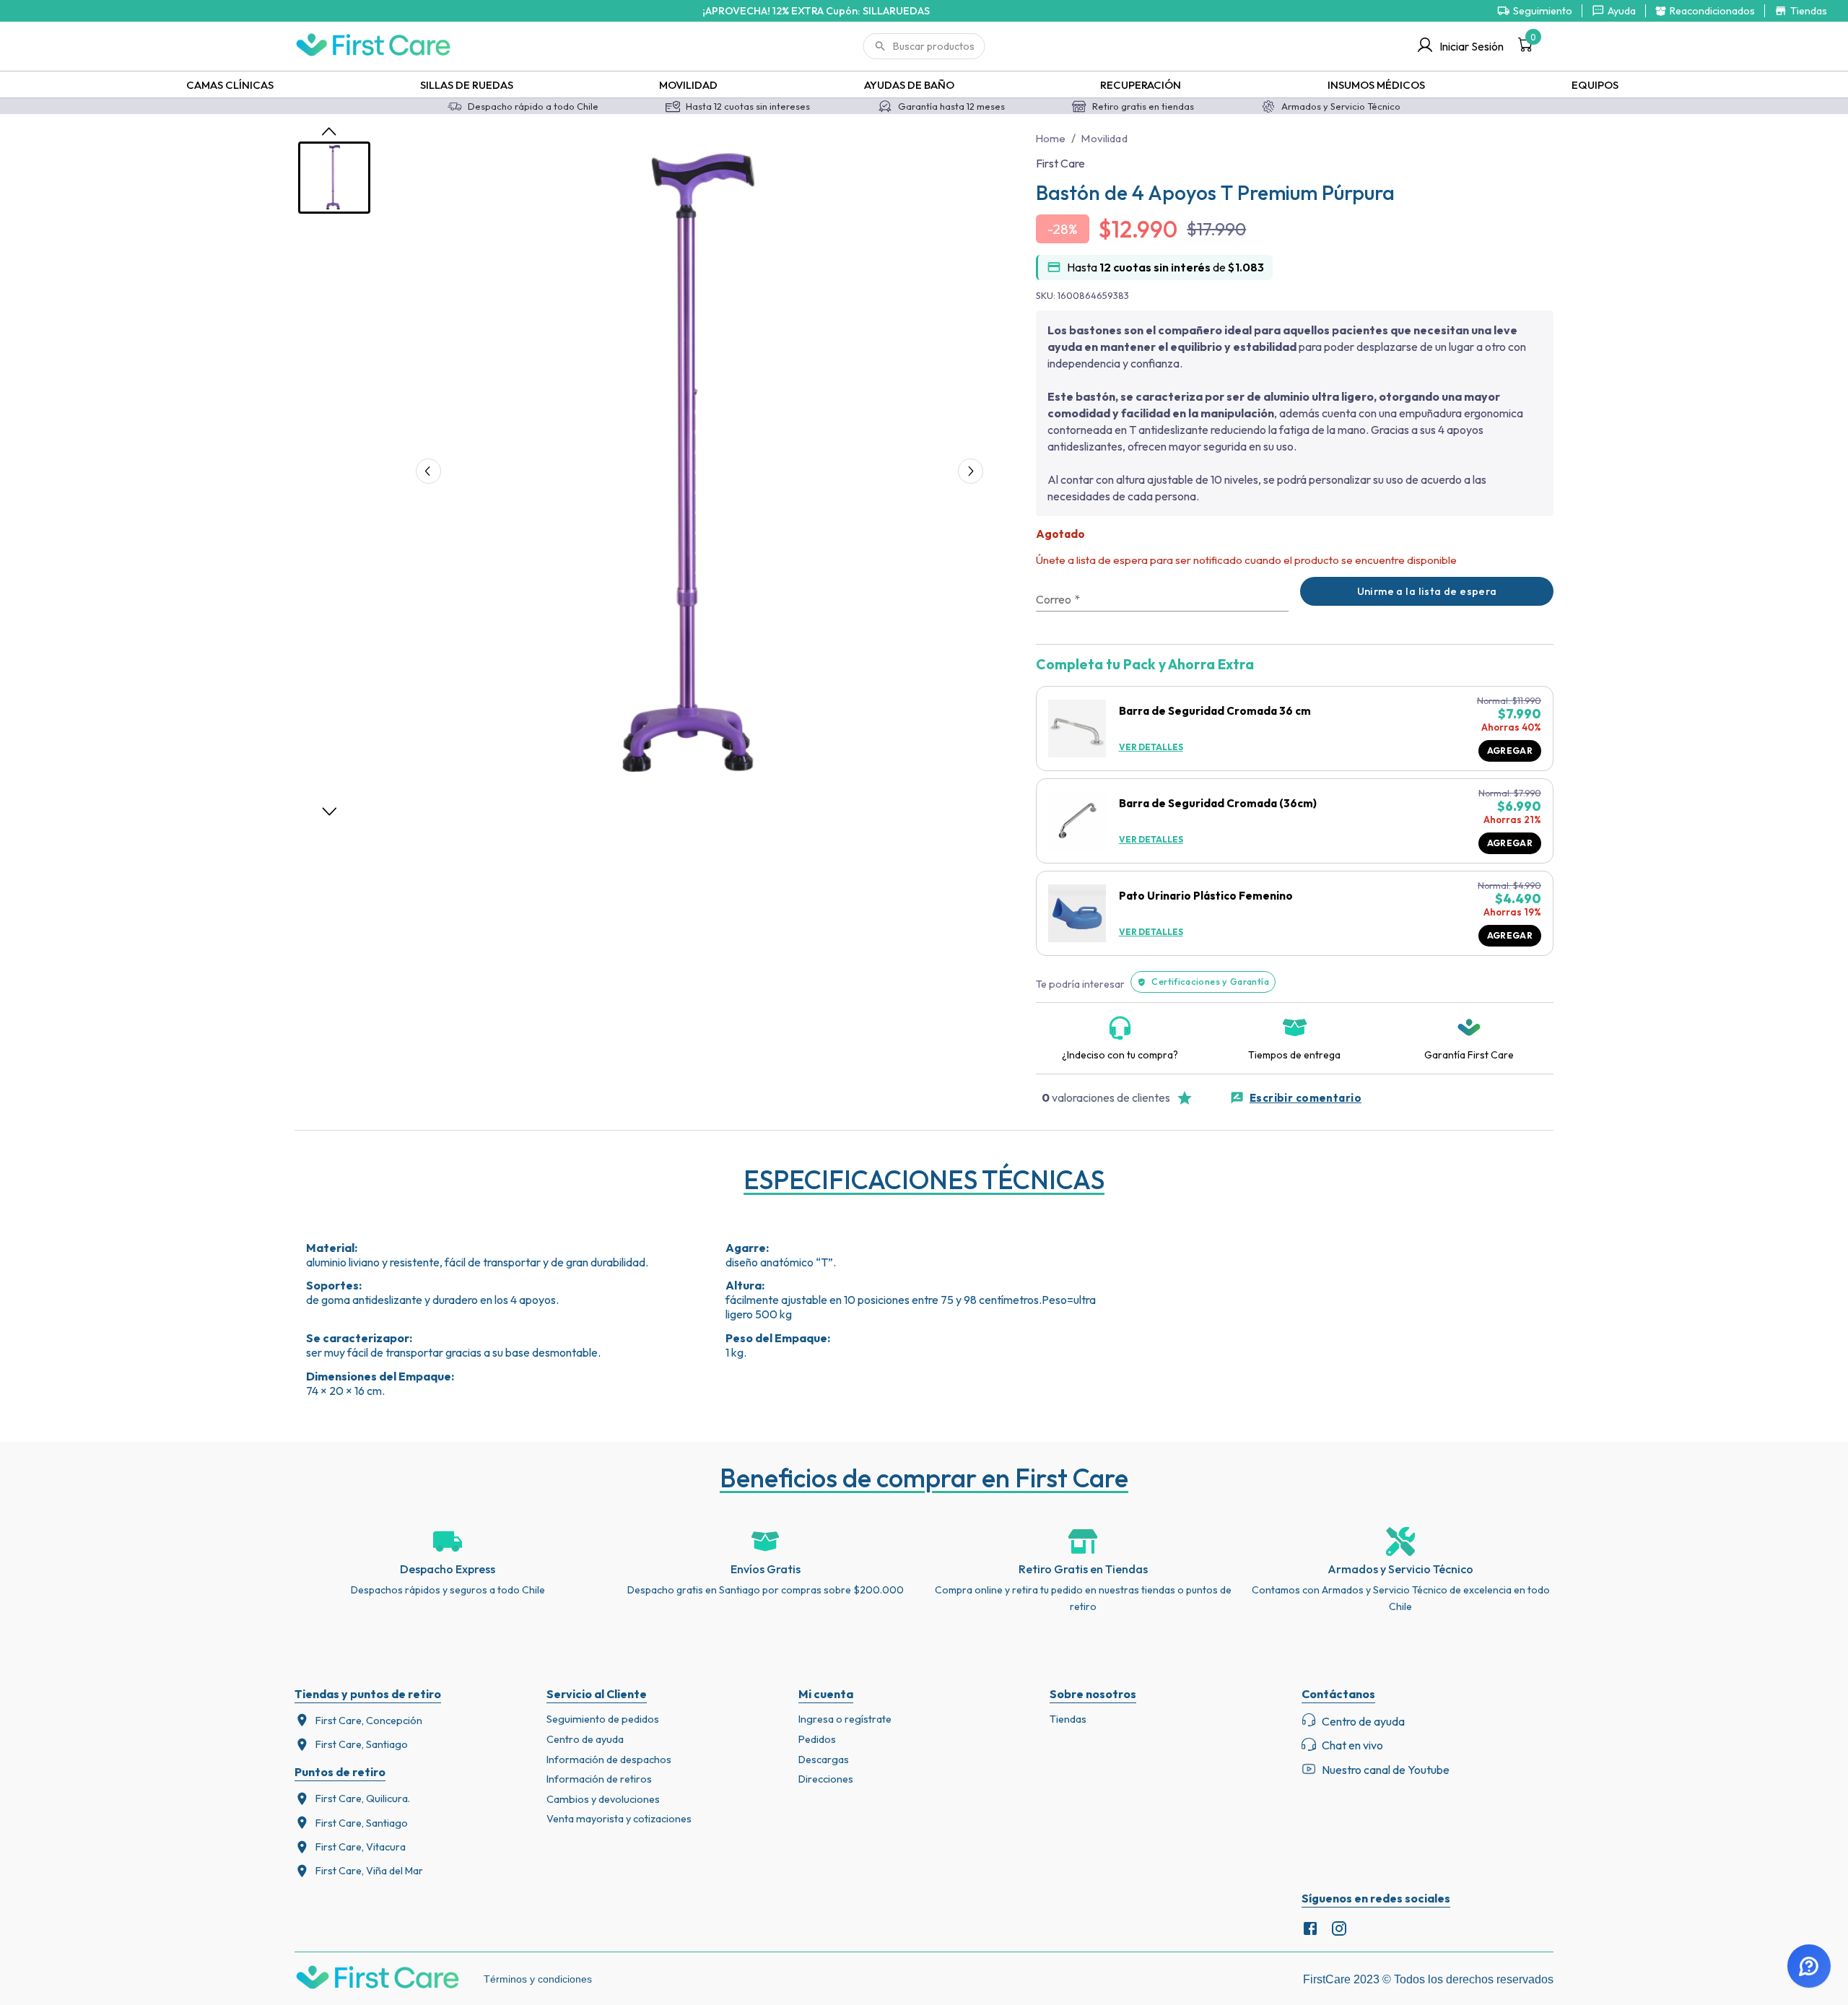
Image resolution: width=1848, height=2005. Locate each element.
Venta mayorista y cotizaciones (619, 1819)
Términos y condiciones (538, 1979)
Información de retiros (599, 1779)
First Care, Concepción (369, 1721)
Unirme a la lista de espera (1427, 591)
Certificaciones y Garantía (1210, 981)
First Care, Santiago (362, 1744)
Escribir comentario (1306, 1098)
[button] (699, 467)
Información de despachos (609, 1760)
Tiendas (1068, 1719)
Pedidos (817, 1739)
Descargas (824, 1760)
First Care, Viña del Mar (369, 1871)
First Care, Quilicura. (363, 1799)
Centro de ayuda (585, 1739)
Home (1051, 138)
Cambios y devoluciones (603, 1799)
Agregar (1510, 751)
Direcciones (826, 1779)
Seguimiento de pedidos (603, 1719)
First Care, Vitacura (361, 1847)
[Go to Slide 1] (334, 178)
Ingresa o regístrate (845, 1719)
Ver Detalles (1151, 747)
